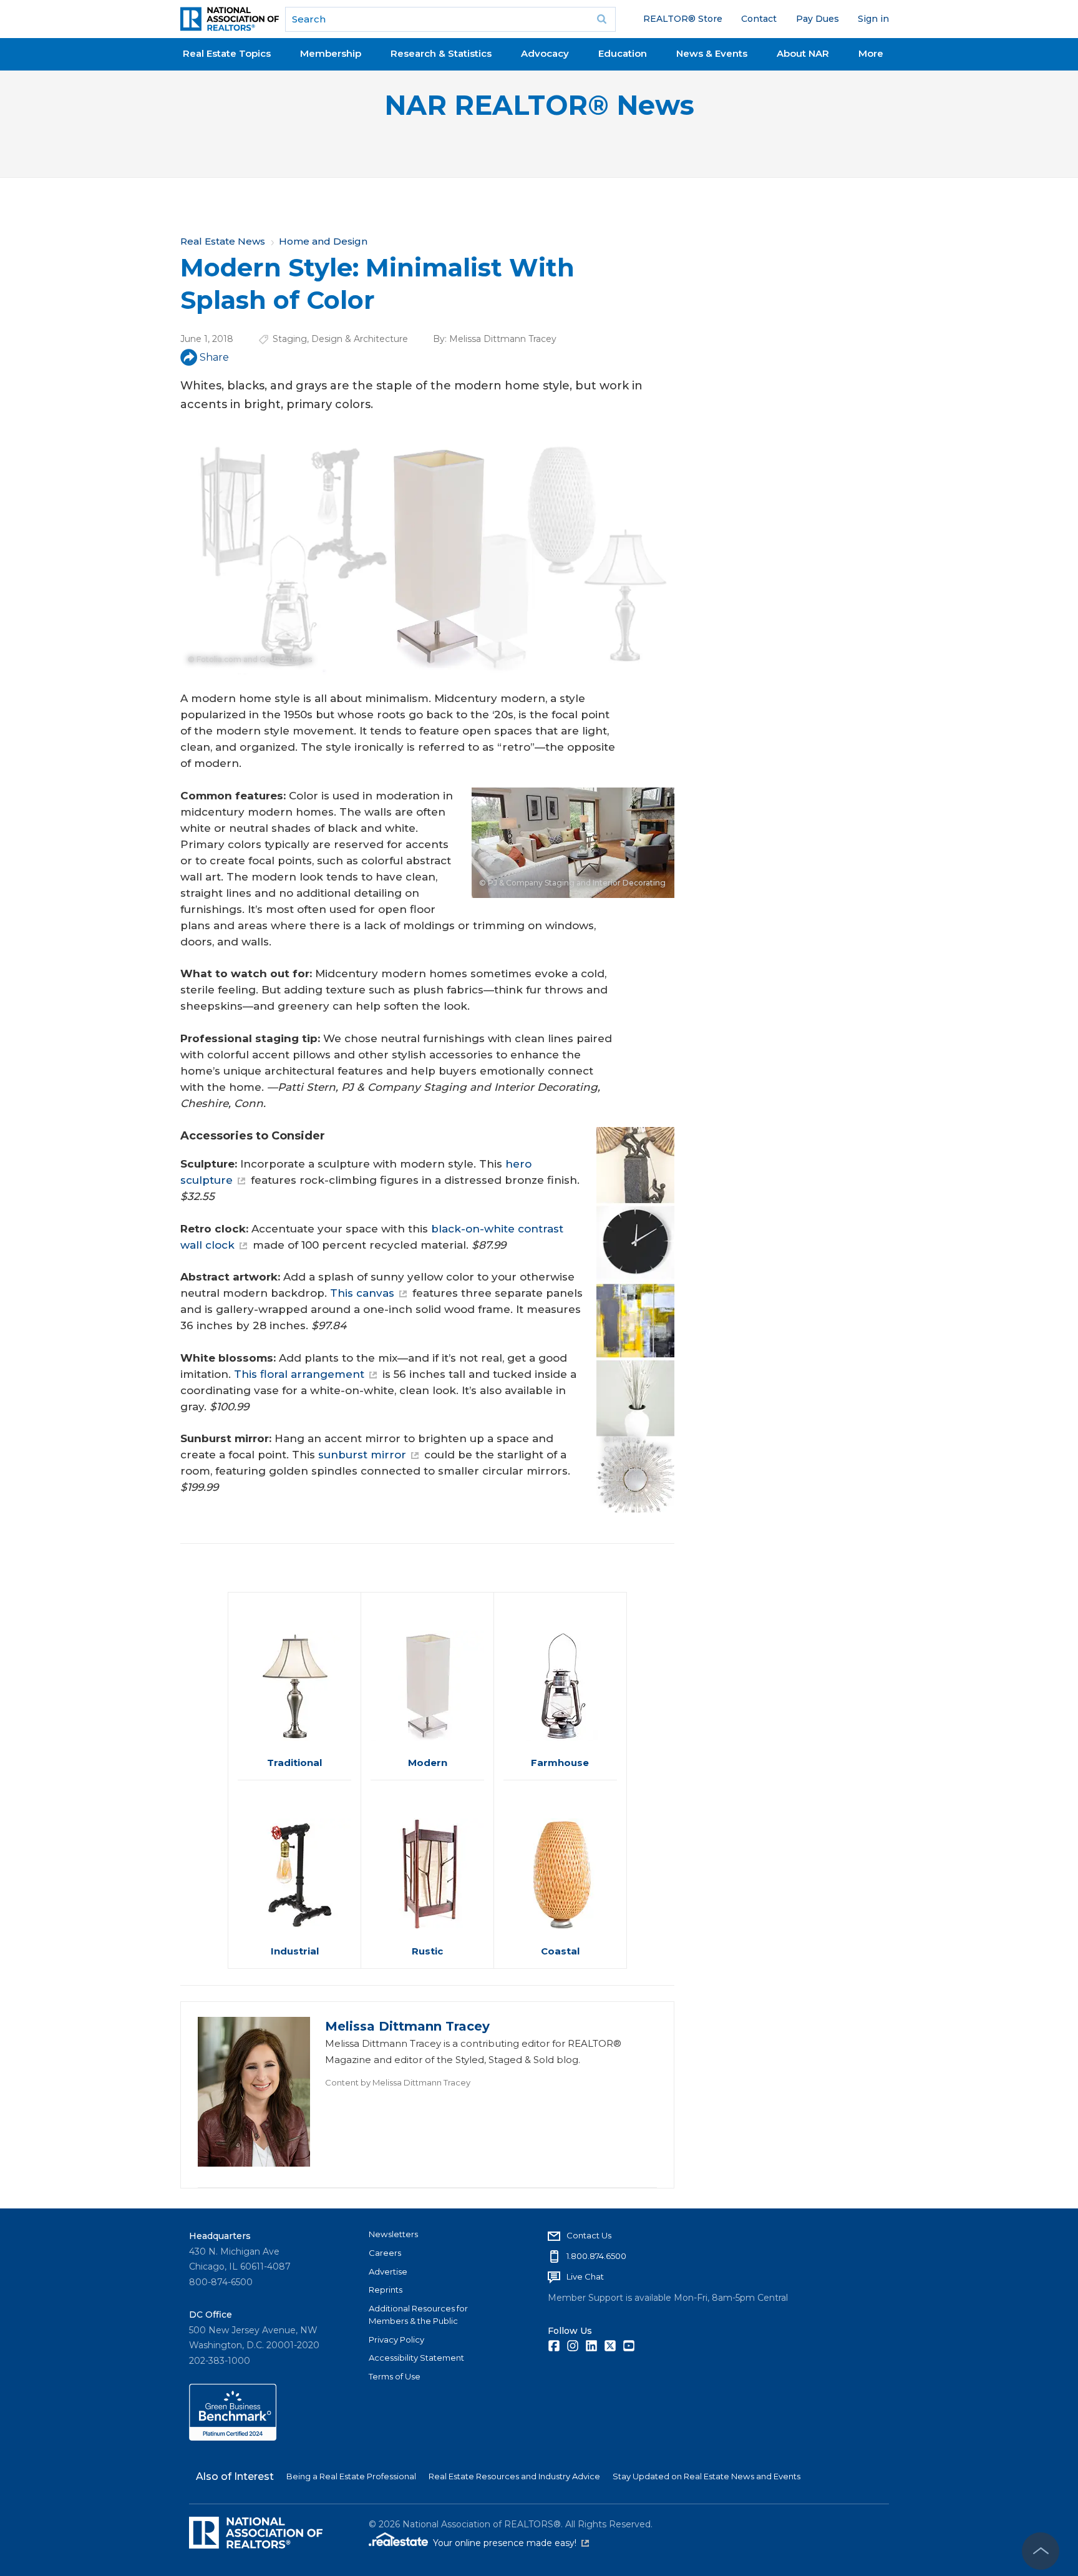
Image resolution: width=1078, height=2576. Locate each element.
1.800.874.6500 (596, 2256)
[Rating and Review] (233, 2437)
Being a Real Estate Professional (351, 2476)
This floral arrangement (299, 1374)
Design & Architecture (360, 339)
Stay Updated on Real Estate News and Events (707, 2476)
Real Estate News (223, 241)
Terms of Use (395, 2376)
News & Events (712, 53)
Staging (290, 339)
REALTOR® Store (683, 19)
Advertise (388, 2271)
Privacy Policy (396, 2339)
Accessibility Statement (416, 2358)
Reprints (386, 2290)
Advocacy (545, 53)
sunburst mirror (362, 1455)
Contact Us (589, 2235)
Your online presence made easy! (511, 2543)
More (871, 53)
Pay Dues (818, 19)
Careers (385, 2253)
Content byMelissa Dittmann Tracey (398, 2082)
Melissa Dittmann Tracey (503, 339)
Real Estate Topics (227, 53)
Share (214, 357)
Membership (331, 53)
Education (623, 53)
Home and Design (323, 241)
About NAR (803, 53)
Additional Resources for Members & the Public (418, 2315)
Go (602, 19)
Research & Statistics (441, 53)
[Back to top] (1041, 2551)
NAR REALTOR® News (539, 105)
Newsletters (393, 2234)
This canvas (362, 1293)
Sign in (873, 19)
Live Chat (585, 2276)
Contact (759, 19)
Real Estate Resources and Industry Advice (514, 2476)
